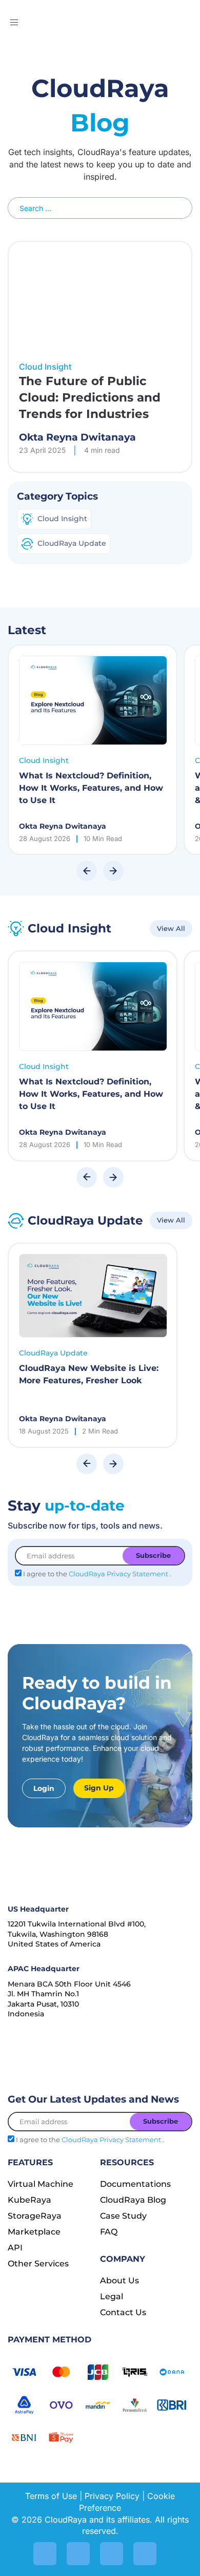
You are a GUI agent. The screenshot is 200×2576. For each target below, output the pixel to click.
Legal (112, 2296)
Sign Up (99, 1788)
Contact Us (123, 2312)
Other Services (38, 2264)
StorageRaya (35, 2216)
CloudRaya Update (53, 1353)
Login (44, 1788)
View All (171, 928)
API (15, 2248)
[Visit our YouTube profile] (112, 2554)
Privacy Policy (112, 2496)
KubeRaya (29, 2200)
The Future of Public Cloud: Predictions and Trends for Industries (90, 398)
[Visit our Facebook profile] (145, 2554)
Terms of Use (51, 2496)
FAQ (109, 2232)
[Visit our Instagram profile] (45, 2554)
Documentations (135, 2184)
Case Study (123, 2216)
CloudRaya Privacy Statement (119, 1574)
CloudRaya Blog (133, 2200)
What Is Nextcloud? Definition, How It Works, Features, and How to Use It (91, 788)
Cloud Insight (44, 760)
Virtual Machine (41, 2184)
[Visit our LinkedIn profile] (78, 2554)
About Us (119, 2281)
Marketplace (34, 2232)
